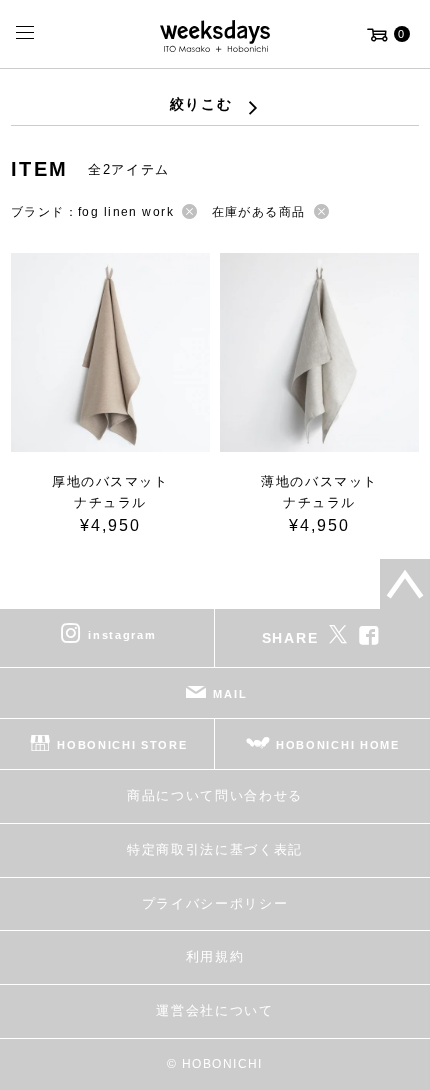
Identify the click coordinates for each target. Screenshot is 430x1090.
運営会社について (214, 1010)
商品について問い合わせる (215, 795)
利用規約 (215, 956)
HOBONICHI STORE (122, 745)
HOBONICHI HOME (338, 745)
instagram (122, 635)
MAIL (230, 694)
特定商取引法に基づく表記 (215, 849)
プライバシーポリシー (215, 903)
